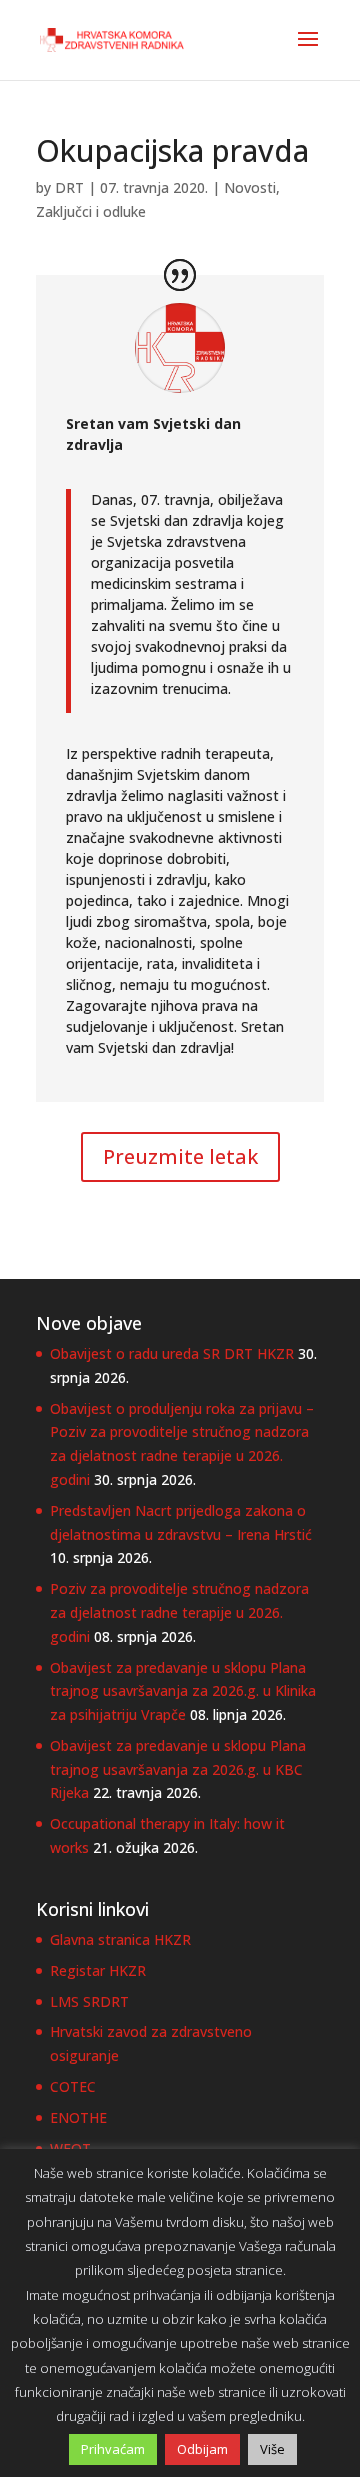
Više (272, 2449)
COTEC (73, 2086)
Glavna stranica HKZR (120, 1939)
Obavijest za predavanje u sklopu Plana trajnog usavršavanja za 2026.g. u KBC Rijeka (178, 1769)
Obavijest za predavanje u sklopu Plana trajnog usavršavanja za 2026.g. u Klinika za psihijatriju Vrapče (183, 1691)
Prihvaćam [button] (113, 2449)
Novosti (250, 187)
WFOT (70, 2148)
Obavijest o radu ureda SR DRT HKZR (172, 1353)
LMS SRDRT (89, 2001)
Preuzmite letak (180, 1156)
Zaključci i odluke (91, 211)
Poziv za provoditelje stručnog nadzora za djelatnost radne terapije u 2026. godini (179, 1612)
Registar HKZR (98, 1970)
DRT (69, 187)
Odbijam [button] (202, 2449)
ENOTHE (78, 2117)
